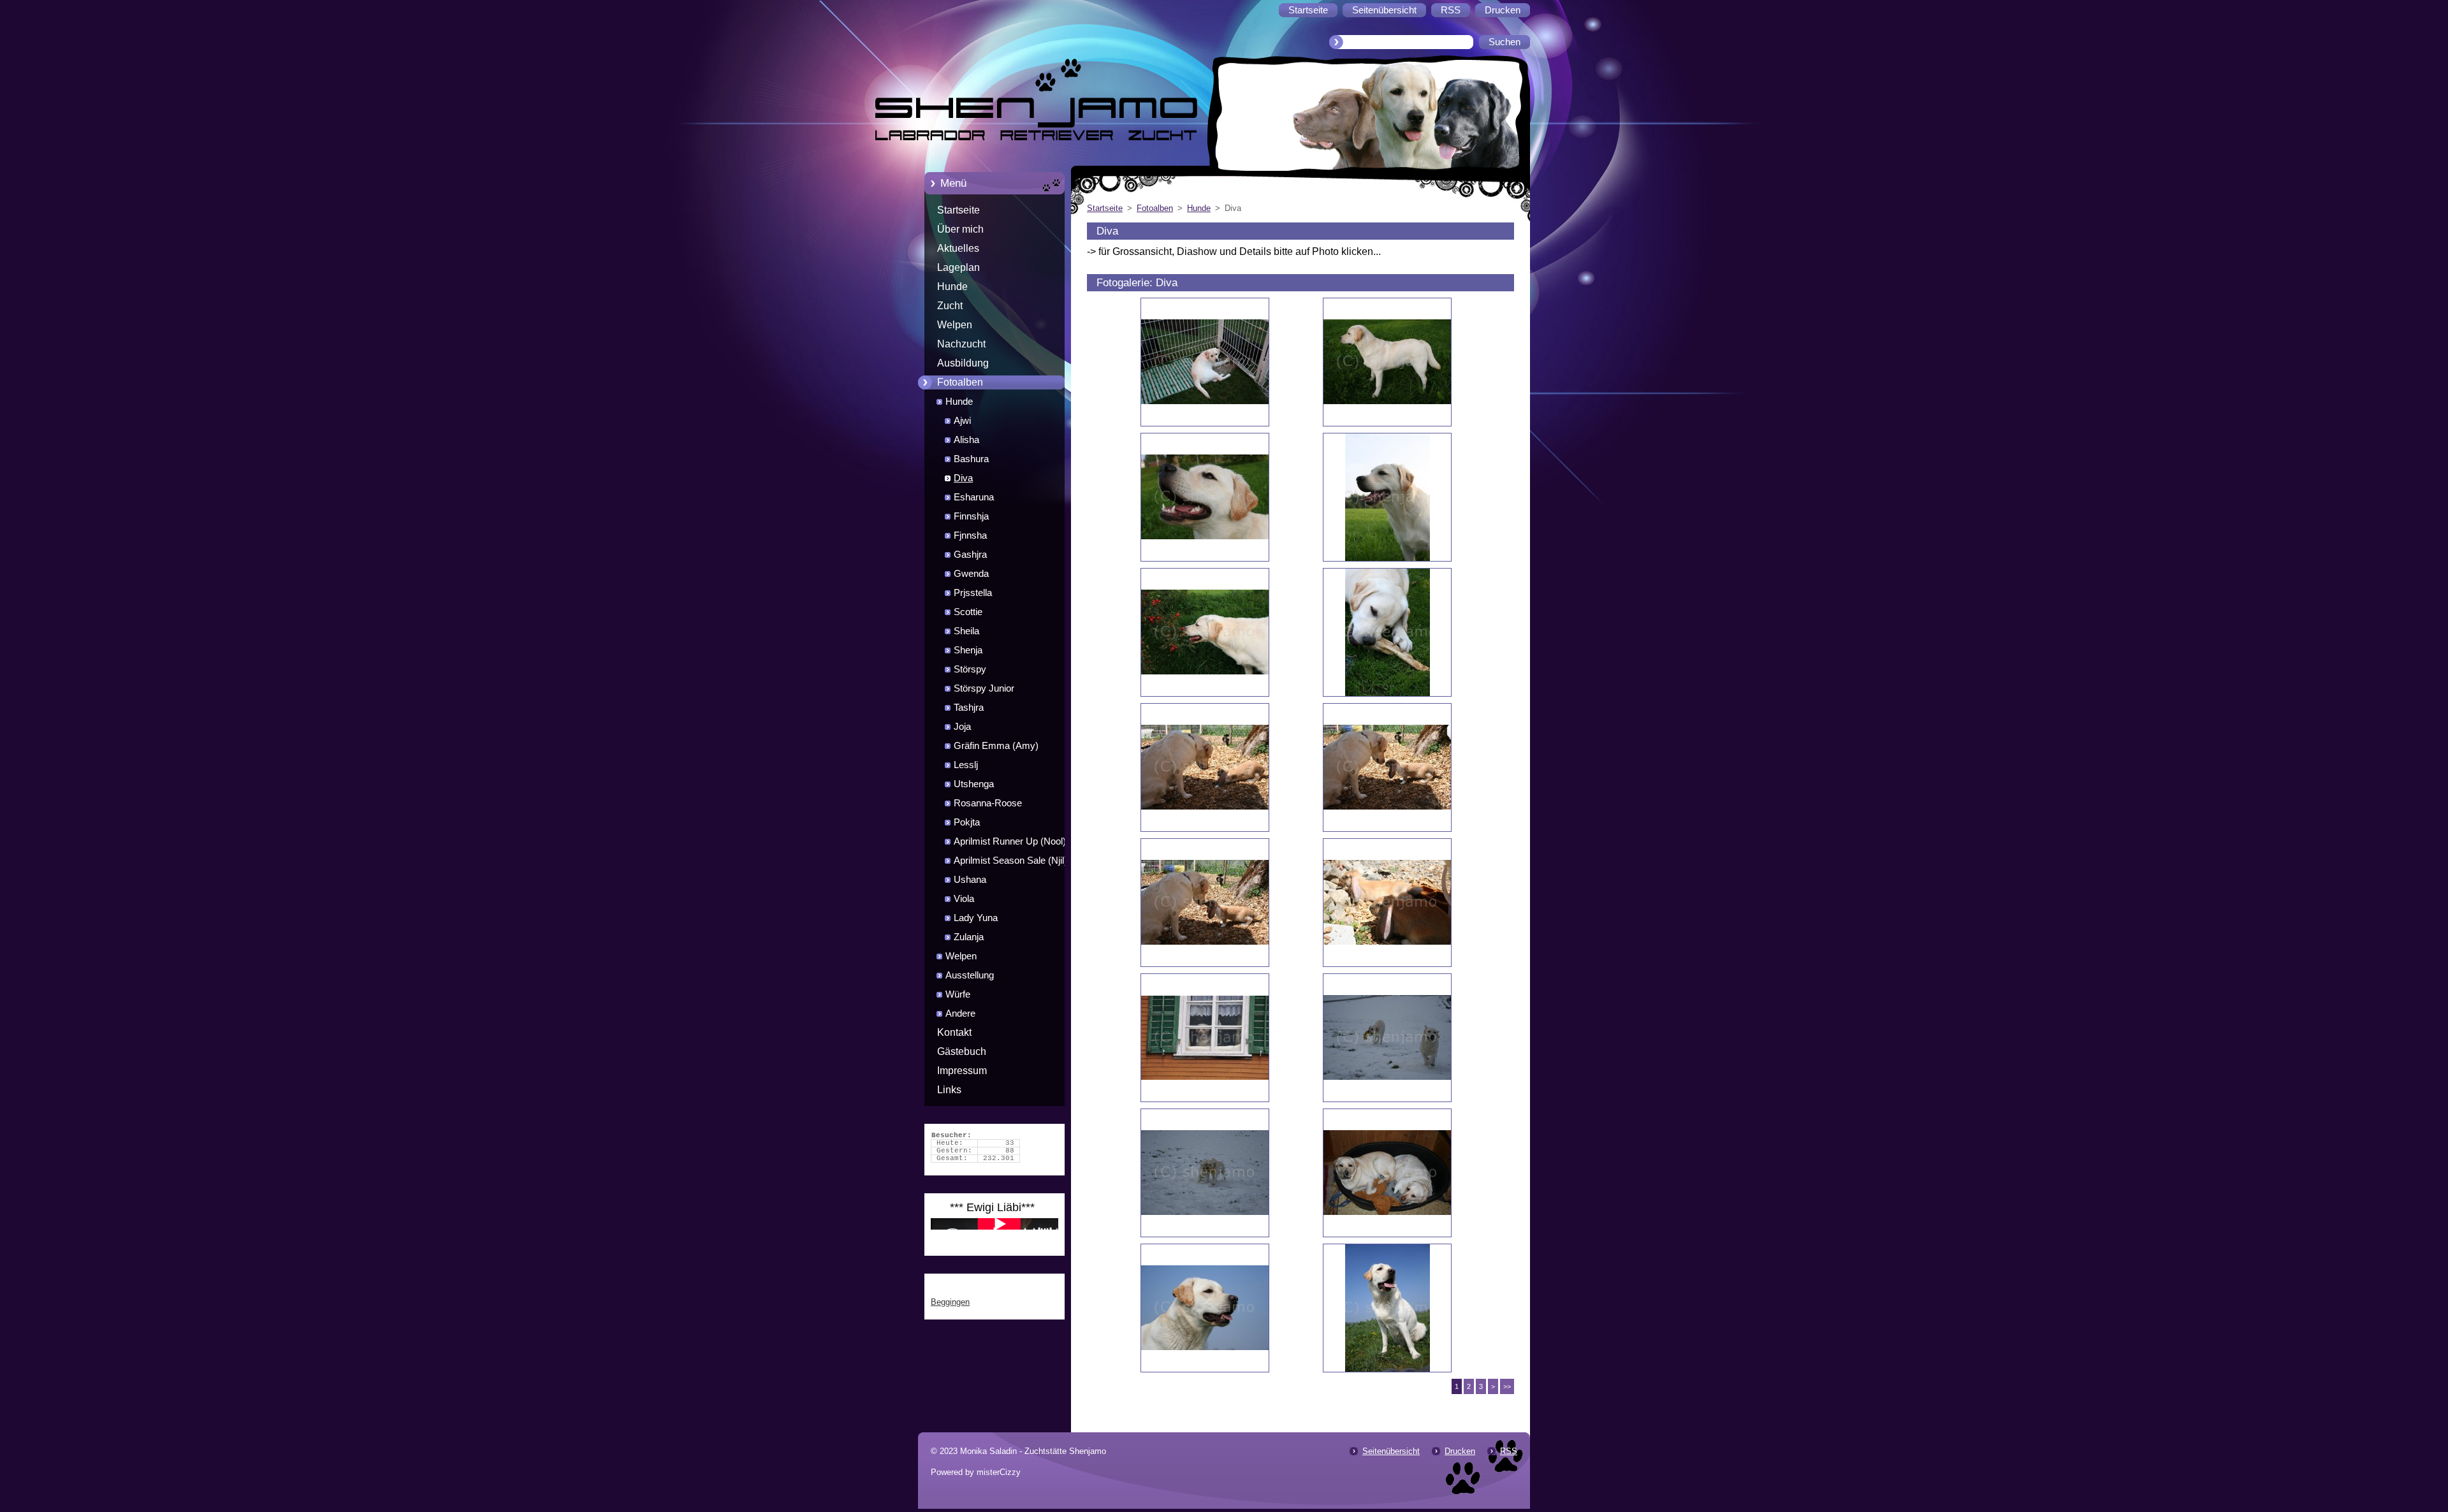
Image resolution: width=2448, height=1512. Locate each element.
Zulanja (969, 937)
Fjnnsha (970, 535)
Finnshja (971, 516)
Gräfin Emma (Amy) (996, 746)
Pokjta (967, 822)
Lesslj (966, 765)
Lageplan (958, 267)
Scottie (968, 612)
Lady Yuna (976, 918)
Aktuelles (958, 248)
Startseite (958, 210)
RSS (1509, 1451)
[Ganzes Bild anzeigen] (1205, 362)
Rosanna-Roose (988, 803)
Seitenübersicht (1391, 1451)
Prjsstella (973, 593)
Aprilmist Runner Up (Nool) (1010, 841)
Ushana (970, 880)
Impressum (962, 1071)
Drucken (1460, 1451)
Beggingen (950, 1302)
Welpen (955, 325)
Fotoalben (960, 382)
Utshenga (974, 784)
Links (949, 1090)
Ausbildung (963, 363)
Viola (964, 899)
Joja (962, 727)
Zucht (950, 306)
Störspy (970, 669)
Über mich (960, 229)
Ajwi (962, 421)
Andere (960, 1014)
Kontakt (954, 1032)
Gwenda (971, 574)
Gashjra (970, 555)
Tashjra (969, 708)
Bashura (971, 459)
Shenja (968, 650)
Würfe (958, 994)
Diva (963, 478)
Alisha (966, 440)
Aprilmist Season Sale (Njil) (1010, 861)
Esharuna (974, 497)
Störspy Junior (984, 688)
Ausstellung (970, 975)
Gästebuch (962, 1051)
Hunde (952, 287)
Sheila (966, 631)
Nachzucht (961, 344)
